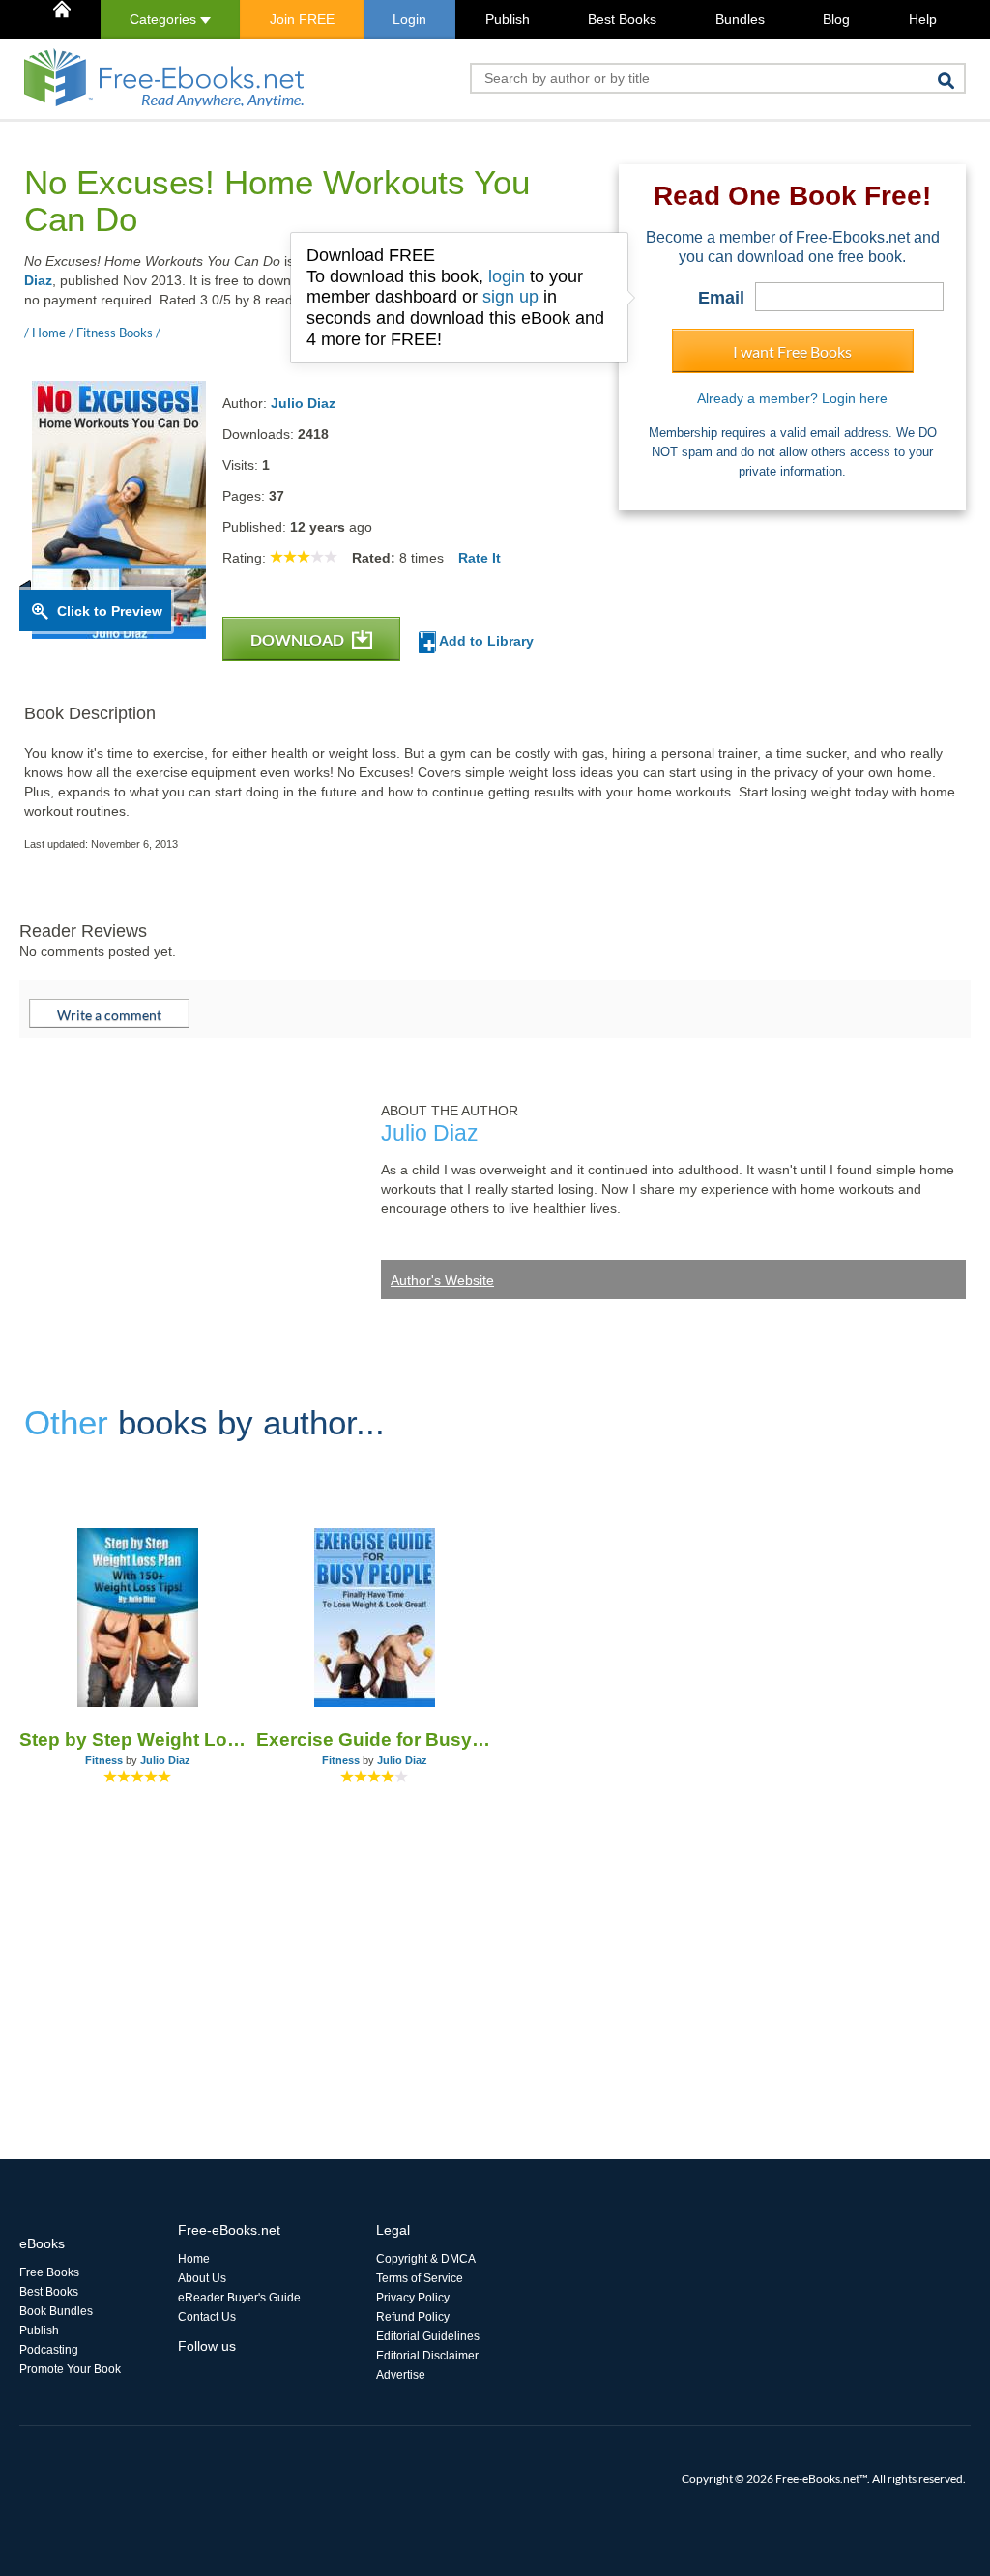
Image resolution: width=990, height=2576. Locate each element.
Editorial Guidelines (428, 2336)
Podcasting (49, 2350)
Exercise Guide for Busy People (375, 1739)
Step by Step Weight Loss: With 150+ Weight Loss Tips (138, 1739)
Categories (165, 19)
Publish (508, 19)
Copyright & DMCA (426, 2259)
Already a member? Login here (792, 398)
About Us (202, 2278)
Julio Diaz (303, 403)
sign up (510, 297)
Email (721, 298)
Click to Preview (110, 611)
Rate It (480, 558)
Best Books (622, 19)
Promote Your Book (70, 2369)
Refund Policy (413, 2317)
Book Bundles (56, 2311)
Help (923, 19)
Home (194, 2259)
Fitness (104, 1760)
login (507, 276)
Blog (836, 19)
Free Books (49, 2272)
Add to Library (485, 641)
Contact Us (207, 2317)
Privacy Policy (413, 2298)
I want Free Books (792, 351)
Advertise (401, 2375)
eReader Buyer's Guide (239, 2298)
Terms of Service (420, 2278)
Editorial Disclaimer (427, 2356)
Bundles (740, 19)
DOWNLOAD (299, 639)
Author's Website (442, 1280)
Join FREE (302, 19)
